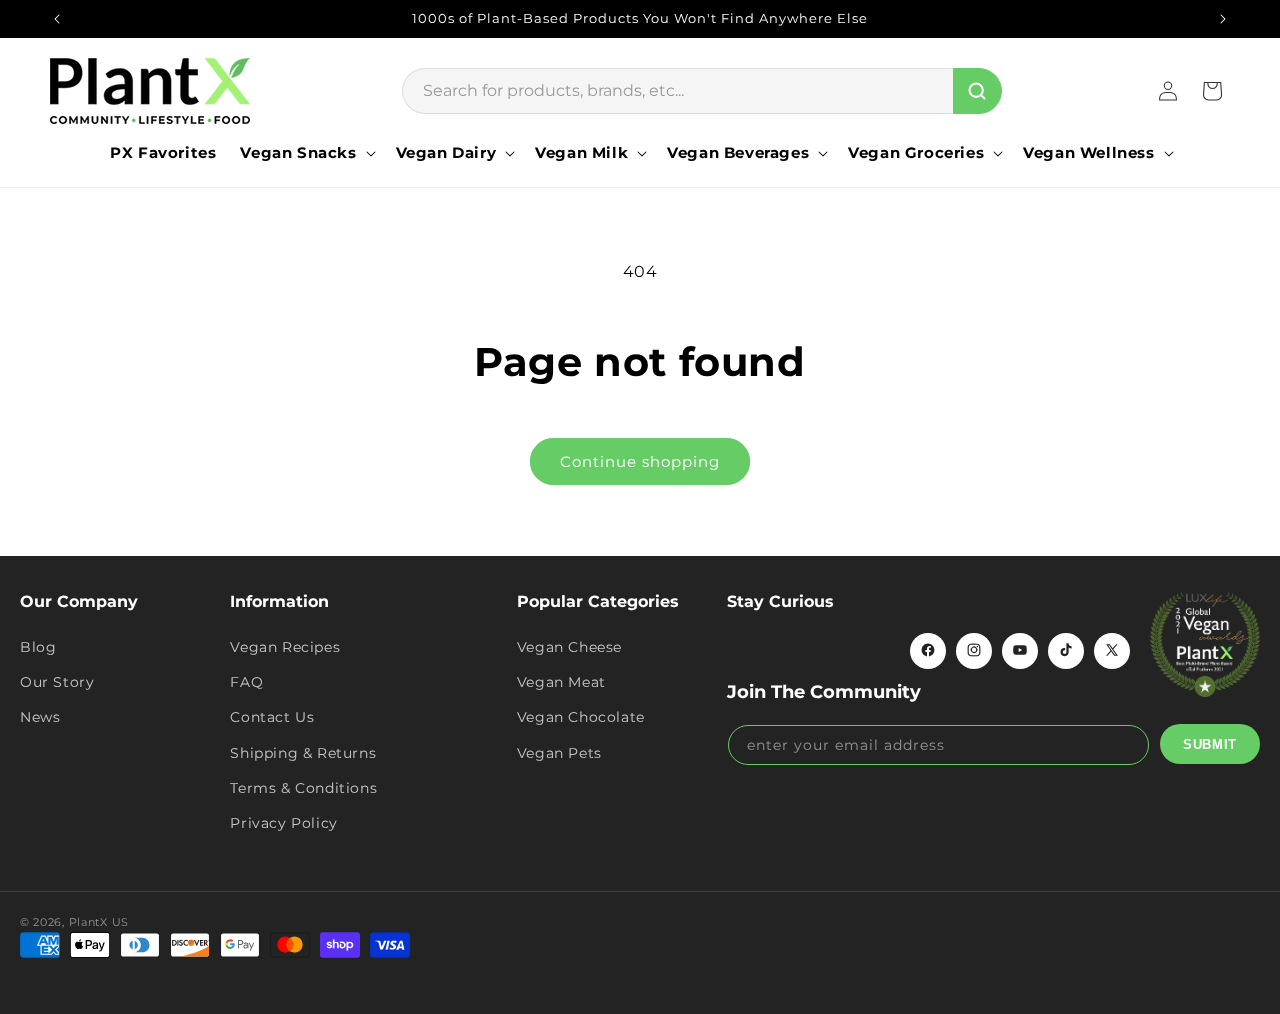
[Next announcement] (1223, 19)
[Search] (977, 91)
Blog (38, 646)
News (40, 717)
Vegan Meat (561, 682)
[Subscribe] (1210, 744)
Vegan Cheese (569, 646)
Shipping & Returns (303, 752)
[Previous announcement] (57, 19)
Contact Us (272, 717)
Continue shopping (640, 461)
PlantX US (99, 922)
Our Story (57, 682)
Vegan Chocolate (581, 717)
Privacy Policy (283, 822)
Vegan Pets (559, 752)
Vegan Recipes (285, 646)
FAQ (246, 682)
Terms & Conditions (303, 787)
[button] (305, 153)
